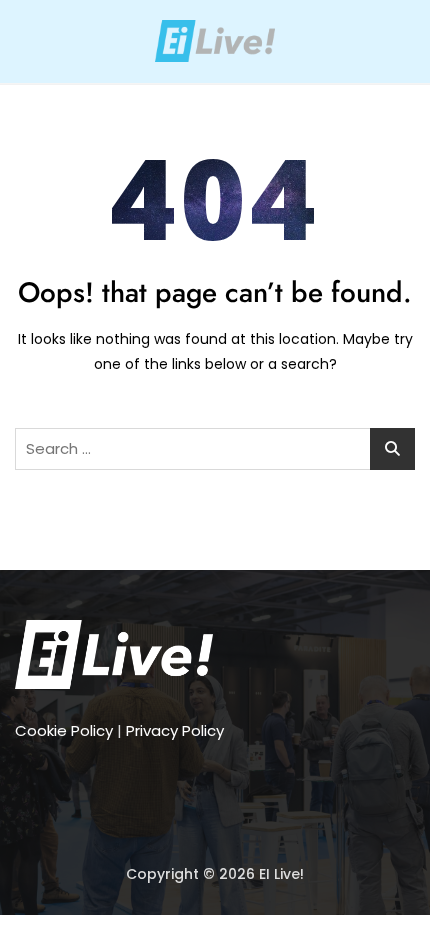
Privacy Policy (175, 730)
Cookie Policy (64, 730)
